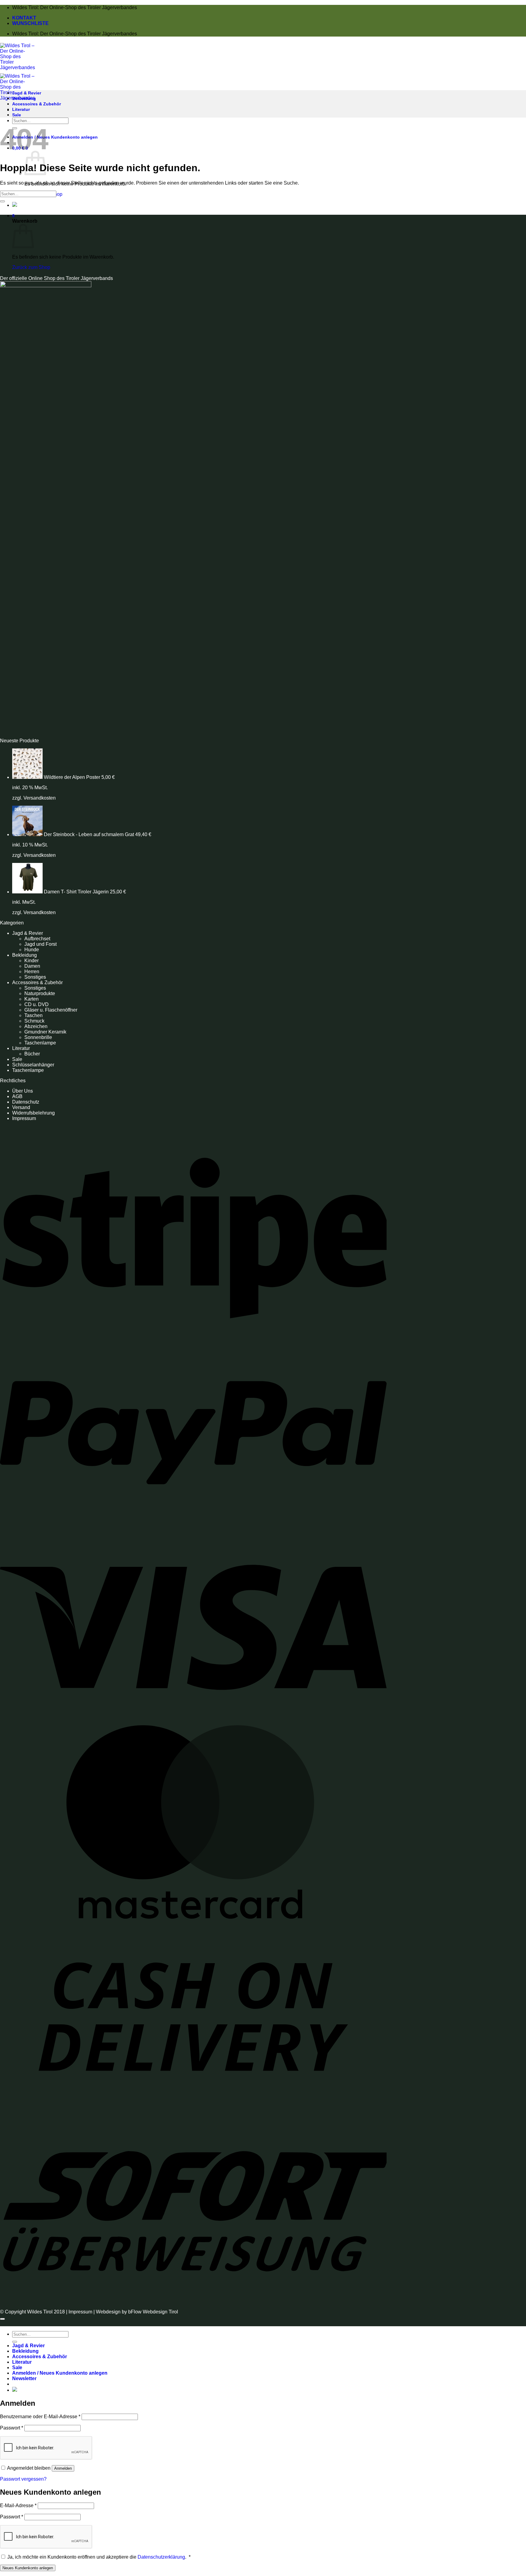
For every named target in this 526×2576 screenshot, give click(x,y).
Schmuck (34, 1021)
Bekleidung (24, 98)
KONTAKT (24, 18)
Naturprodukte (40, 993)
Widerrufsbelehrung (33, 1113)
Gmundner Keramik (45, 1032)
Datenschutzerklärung (161, 2557)
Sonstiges (35, 977)
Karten (32, 999)
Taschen (33, 1015)
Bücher (32, 1054)
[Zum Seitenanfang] (2, 2319)
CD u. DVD (37, 1004)
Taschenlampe (40, 1043)
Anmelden (63, 2468)
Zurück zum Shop (31, 267)
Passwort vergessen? (23, 2479)
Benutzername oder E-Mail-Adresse (40, 2417)
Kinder (32, 961)
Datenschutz (26, 1102)
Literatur (21, 109)
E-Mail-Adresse (18, 2505)
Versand (21, 1107)
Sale (17, 115)
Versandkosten (40, 798)
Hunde (32, 950)
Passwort (12, 2428)
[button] (55, 137)
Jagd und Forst (40, 944)
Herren (32, 972)
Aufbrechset (37, 939)
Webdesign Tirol (160, 2312)
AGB (17, 1096)
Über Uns (23, 1091)
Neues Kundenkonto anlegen (28, 2568)
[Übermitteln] (2, 201)
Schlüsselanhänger (33, 1065)
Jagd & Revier (27, 93)
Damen (32, 966)
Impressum (24, 1118)
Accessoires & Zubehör (37, 104)
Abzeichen (36, 1026)
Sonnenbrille (38, 1037)
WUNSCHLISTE (30, 23)
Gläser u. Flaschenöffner (51, 1010)
